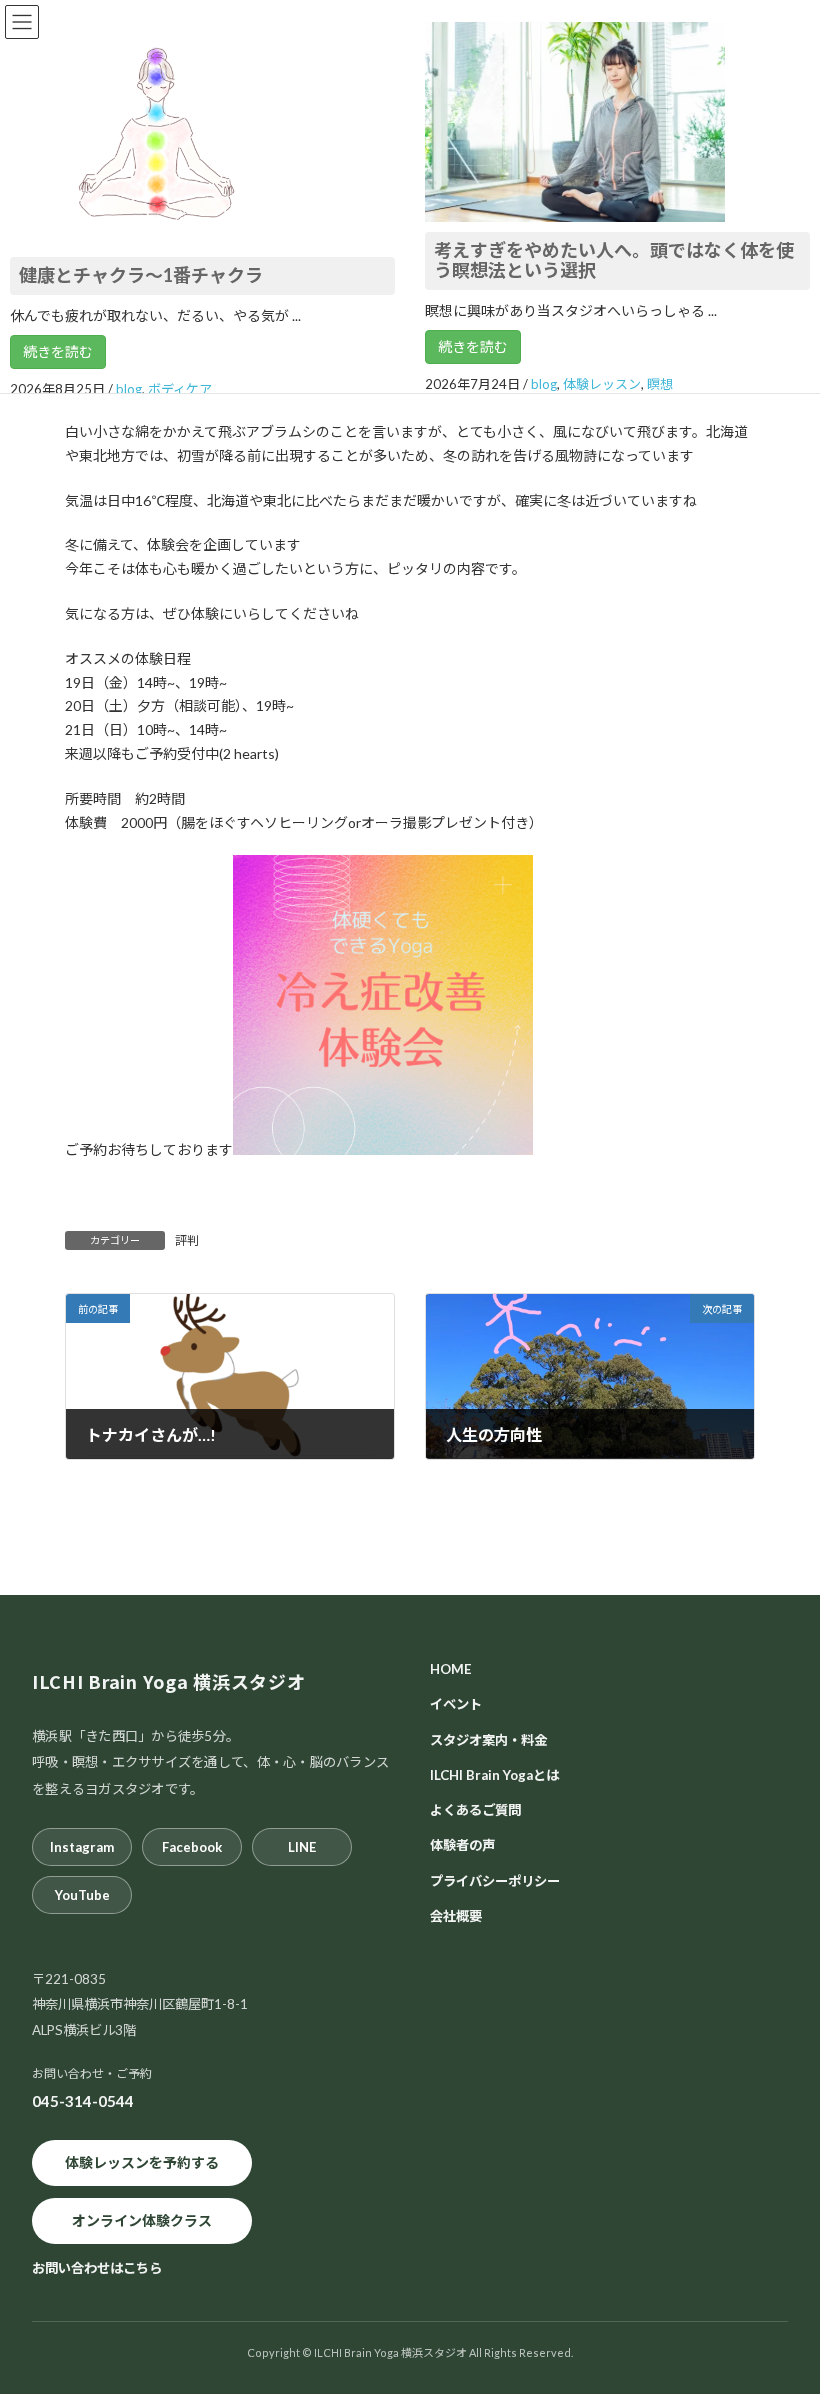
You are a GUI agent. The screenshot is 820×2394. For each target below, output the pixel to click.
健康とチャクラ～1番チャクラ (141, 275)
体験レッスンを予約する (142, 2162)
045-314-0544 (83, 2101)
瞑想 (660, 384)
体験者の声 (462, 1845)
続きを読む (58, 351)
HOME (451, 1669)
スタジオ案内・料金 (488, 1739)
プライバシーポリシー (495, 1880)
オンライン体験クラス (142, 2220)
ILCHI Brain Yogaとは (494, 1774)
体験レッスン (602, 384)
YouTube (82, 1895)
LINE (302, 1847)
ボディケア (180, 389)
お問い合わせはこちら (97, 2267)
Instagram (82, 1847)
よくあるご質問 (475, 1810)
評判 (187, 1240)
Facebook (192, 1847)
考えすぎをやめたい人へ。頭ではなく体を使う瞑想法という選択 (614, 260)
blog (129, 389)
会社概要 (456, 1916)
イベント (456, 1704)
